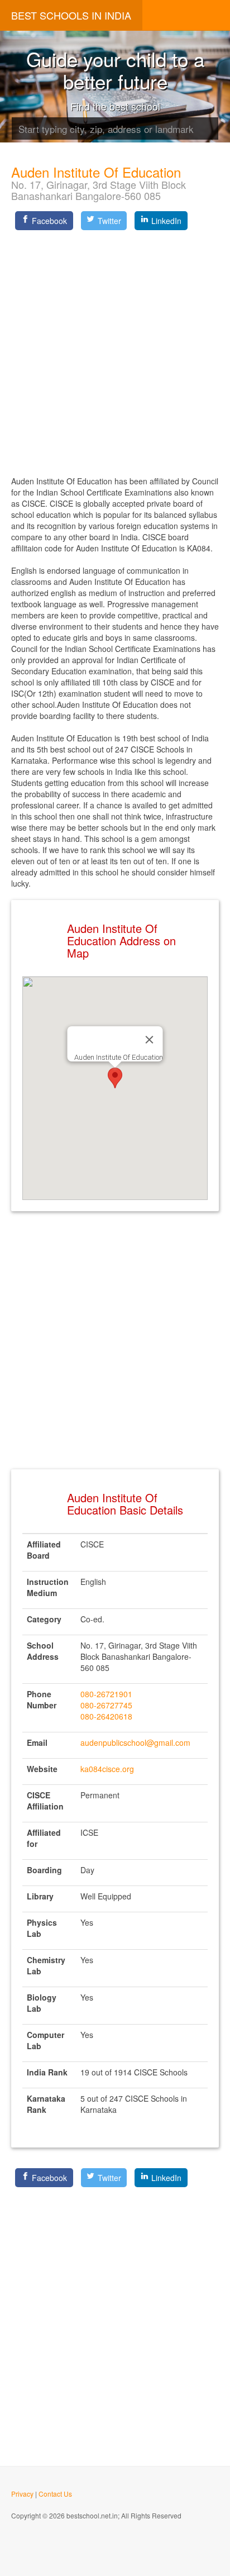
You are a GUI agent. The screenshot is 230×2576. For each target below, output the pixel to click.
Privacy (22, 2494)
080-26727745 (106, 1705)
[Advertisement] (115, 349)
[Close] (150, 1040)
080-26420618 (106, 1716)
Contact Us (55, 2494)
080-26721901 (106, 1694)
